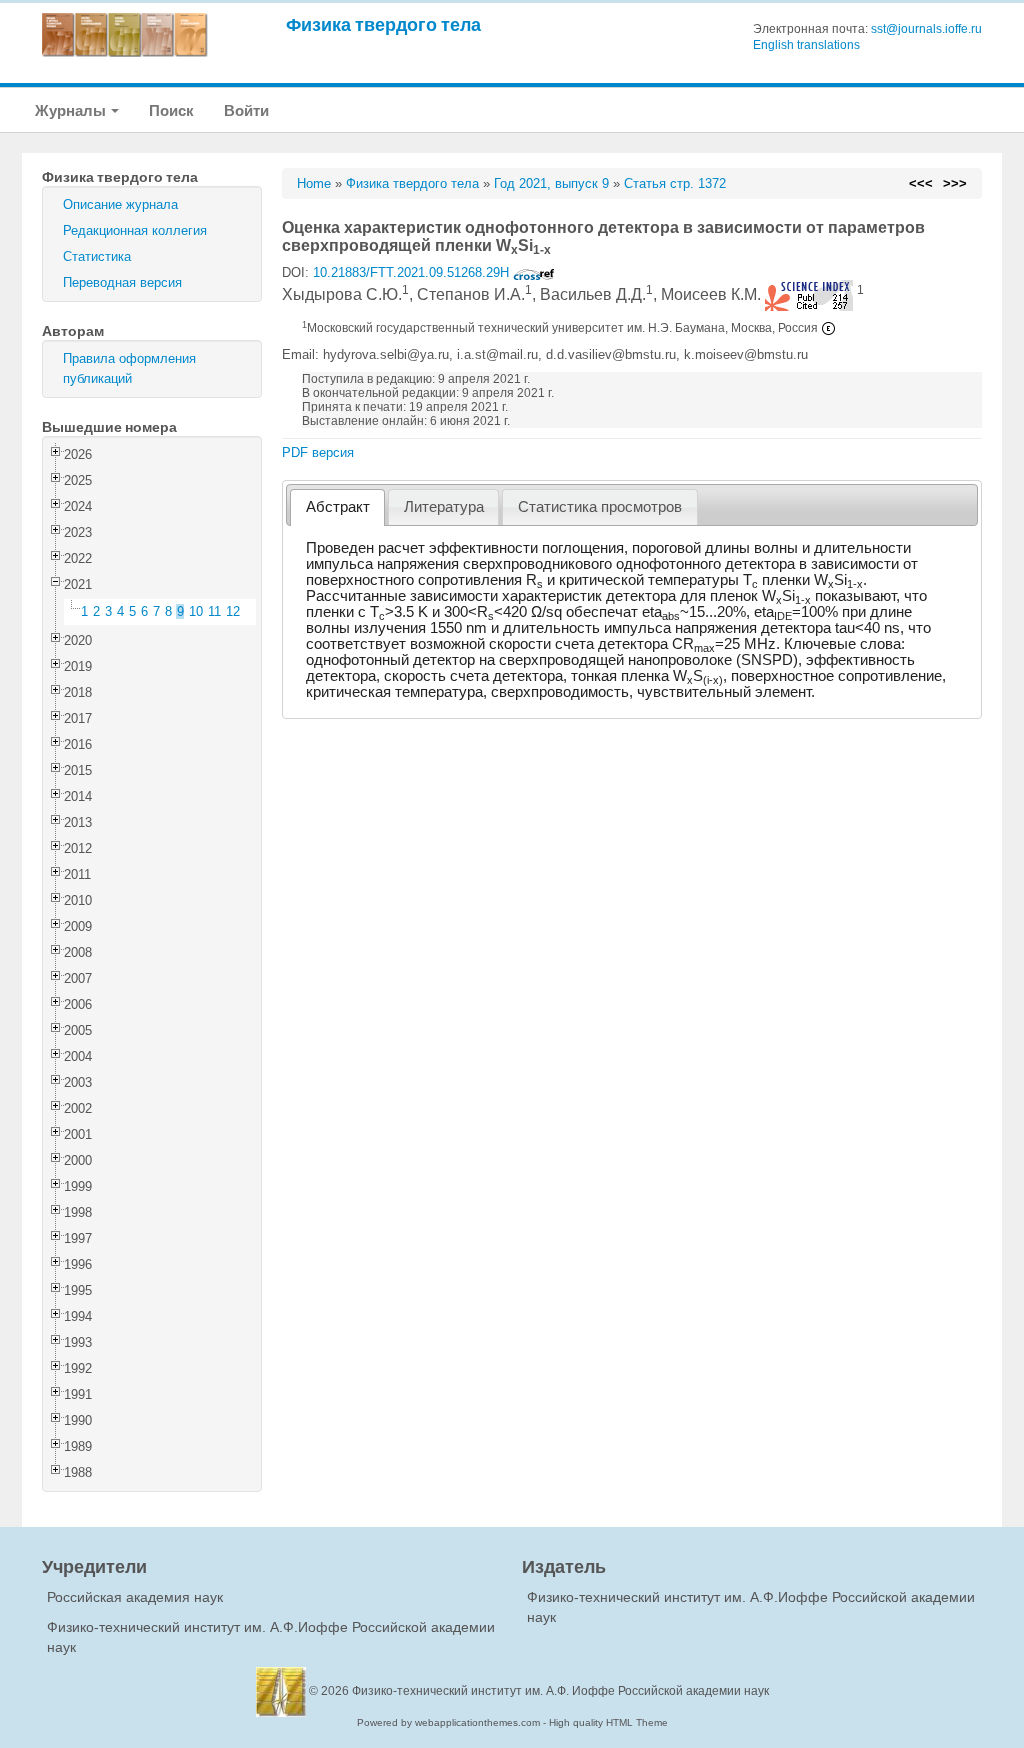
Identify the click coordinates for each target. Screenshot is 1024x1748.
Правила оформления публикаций (129, 368)
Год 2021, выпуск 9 (551, 183)
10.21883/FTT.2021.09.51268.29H (413, 272)
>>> (955, 183)
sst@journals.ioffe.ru (926, 29)
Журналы (72, 110)
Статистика (97, 256)
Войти (246, 110)
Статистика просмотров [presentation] (600, 507)
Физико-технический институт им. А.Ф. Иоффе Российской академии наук (560, 1691)
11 (214, 611)
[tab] (337, 507)
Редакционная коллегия (135, 230)
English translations (806, 45)
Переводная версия (122, 282)
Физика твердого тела (383, 24)
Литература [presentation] (444, 507)
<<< (921, 183)
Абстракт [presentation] (338, 507)
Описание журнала (120, 204)
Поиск (171, 110)
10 (196, 611)
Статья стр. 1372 (675, 183)
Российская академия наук (135, 1597)
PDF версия (318, 452)
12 (233, 611)
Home (314, 183)
